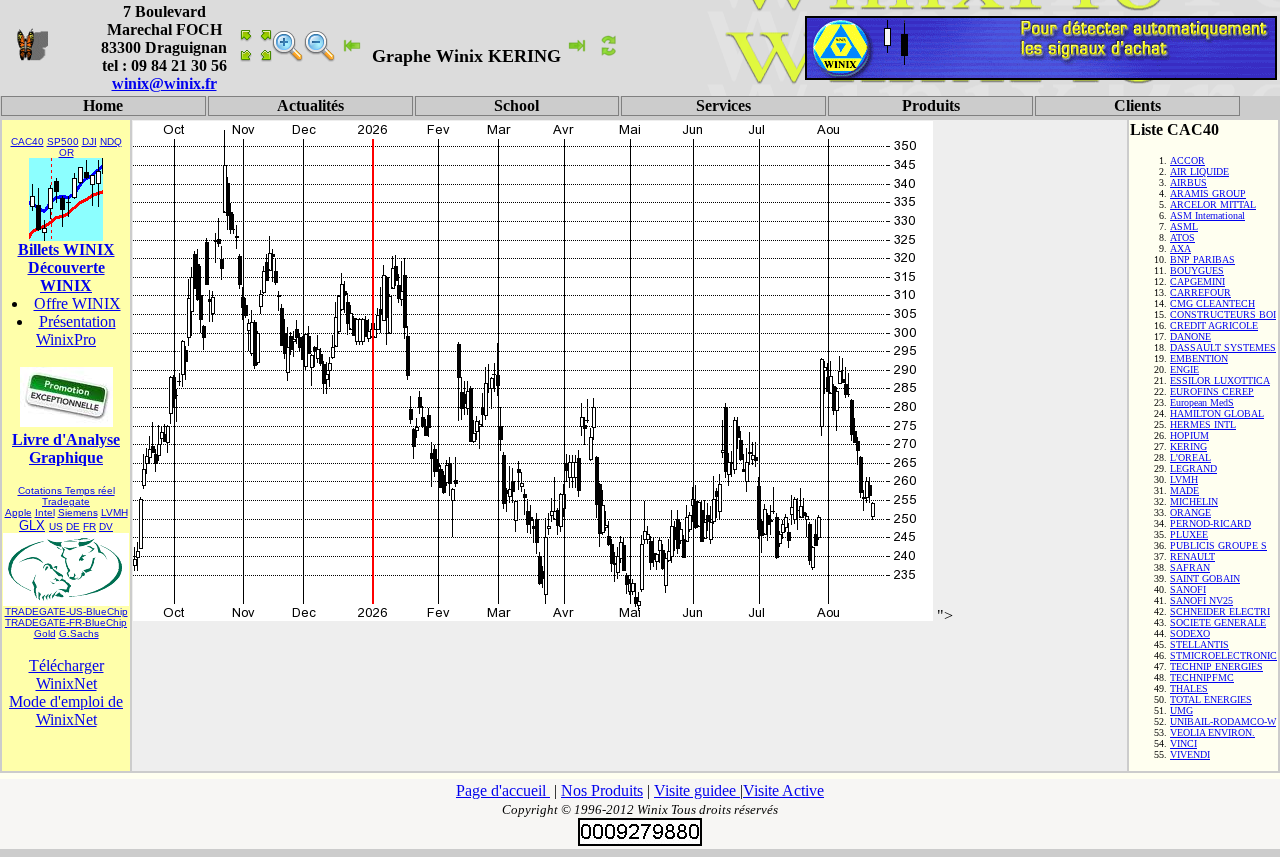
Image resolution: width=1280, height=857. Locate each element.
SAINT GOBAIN (1205, 578)
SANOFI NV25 (1201, 600)
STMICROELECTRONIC (1223, 655)
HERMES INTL (1203, 424)
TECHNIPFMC (1202, 677)
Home (103, 105)
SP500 (63, 141)
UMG (1181, 710)
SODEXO (1190, 633)
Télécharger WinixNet (66, 674)
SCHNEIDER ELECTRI (1220, 611)
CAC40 (27, 141)
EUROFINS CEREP (1212, 391)
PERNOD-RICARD (1210, 523)
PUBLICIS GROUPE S (1218, 545)
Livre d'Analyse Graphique (66, 448)
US (56, 526)
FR (89, 526)
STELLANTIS (1199, 644)
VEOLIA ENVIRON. (1212, 732)
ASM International (1207, 215)
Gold (45, 633)
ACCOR (1187, 160)
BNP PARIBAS (1202, 259)
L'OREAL (1190, 457)
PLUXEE (1189, 534)
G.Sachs (79, 633)
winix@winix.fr (164, 83)
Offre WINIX (77, 303)
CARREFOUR (1200, 292)
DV (106, 526)
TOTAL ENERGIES (1211, 699)
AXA (1180, 248)
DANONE (1190, 336)
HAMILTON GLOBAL (1217, 413)
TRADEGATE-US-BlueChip (66, 611)
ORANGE (1190, 512)
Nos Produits (602, 790)
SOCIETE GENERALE (1218, 622)
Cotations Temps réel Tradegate (66, 496)
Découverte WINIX (66, 276)
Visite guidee (697, 790)
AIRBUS (1188, 182)
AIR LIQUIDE (1199, 171)
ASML (1184, 226)
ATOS (1182, 237)
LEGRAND (1193, 468)
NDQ (111, 141)
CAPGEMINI (1197, 281)
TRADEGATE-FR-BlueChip (66, 622)
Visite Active (783, 790)
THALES (1189, 688)
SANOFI (1188, 589)
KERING (1188, 446)
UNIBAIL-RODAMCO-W (1223, 721)
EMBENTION (1199, 358)
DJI (89, 141)
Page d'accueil (503, 790)
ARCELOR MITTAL (1213, 204)
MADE (1184, 490)
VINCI (1183, 743)
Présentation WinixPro (76, 330)
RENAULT (1192, 556)
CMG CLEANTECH (1212, 303)
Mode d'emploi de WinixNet (66, 710)
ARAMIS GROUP (1208, 193)
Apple (18, 512)
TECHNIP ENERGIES (1216, 666)
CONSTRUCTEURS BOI (1223, 314)
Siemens (78, 512)
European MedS (1202, 402)
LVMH (114, 512)
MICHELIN (1194, 501)
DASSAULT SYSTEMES (1223, 347)
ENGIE (1184, 369)
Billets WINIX (66, 249)
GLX (32, 525)
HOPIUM (1189, 435)
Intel (45, 512)
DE (73, 526)
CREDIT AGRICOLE (1214, 325)
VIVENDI (1190, 754)
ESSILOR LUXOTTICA (1220, 380)
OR (66, 152)
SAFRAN (1190, 567)
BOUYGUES (1197, 270)
